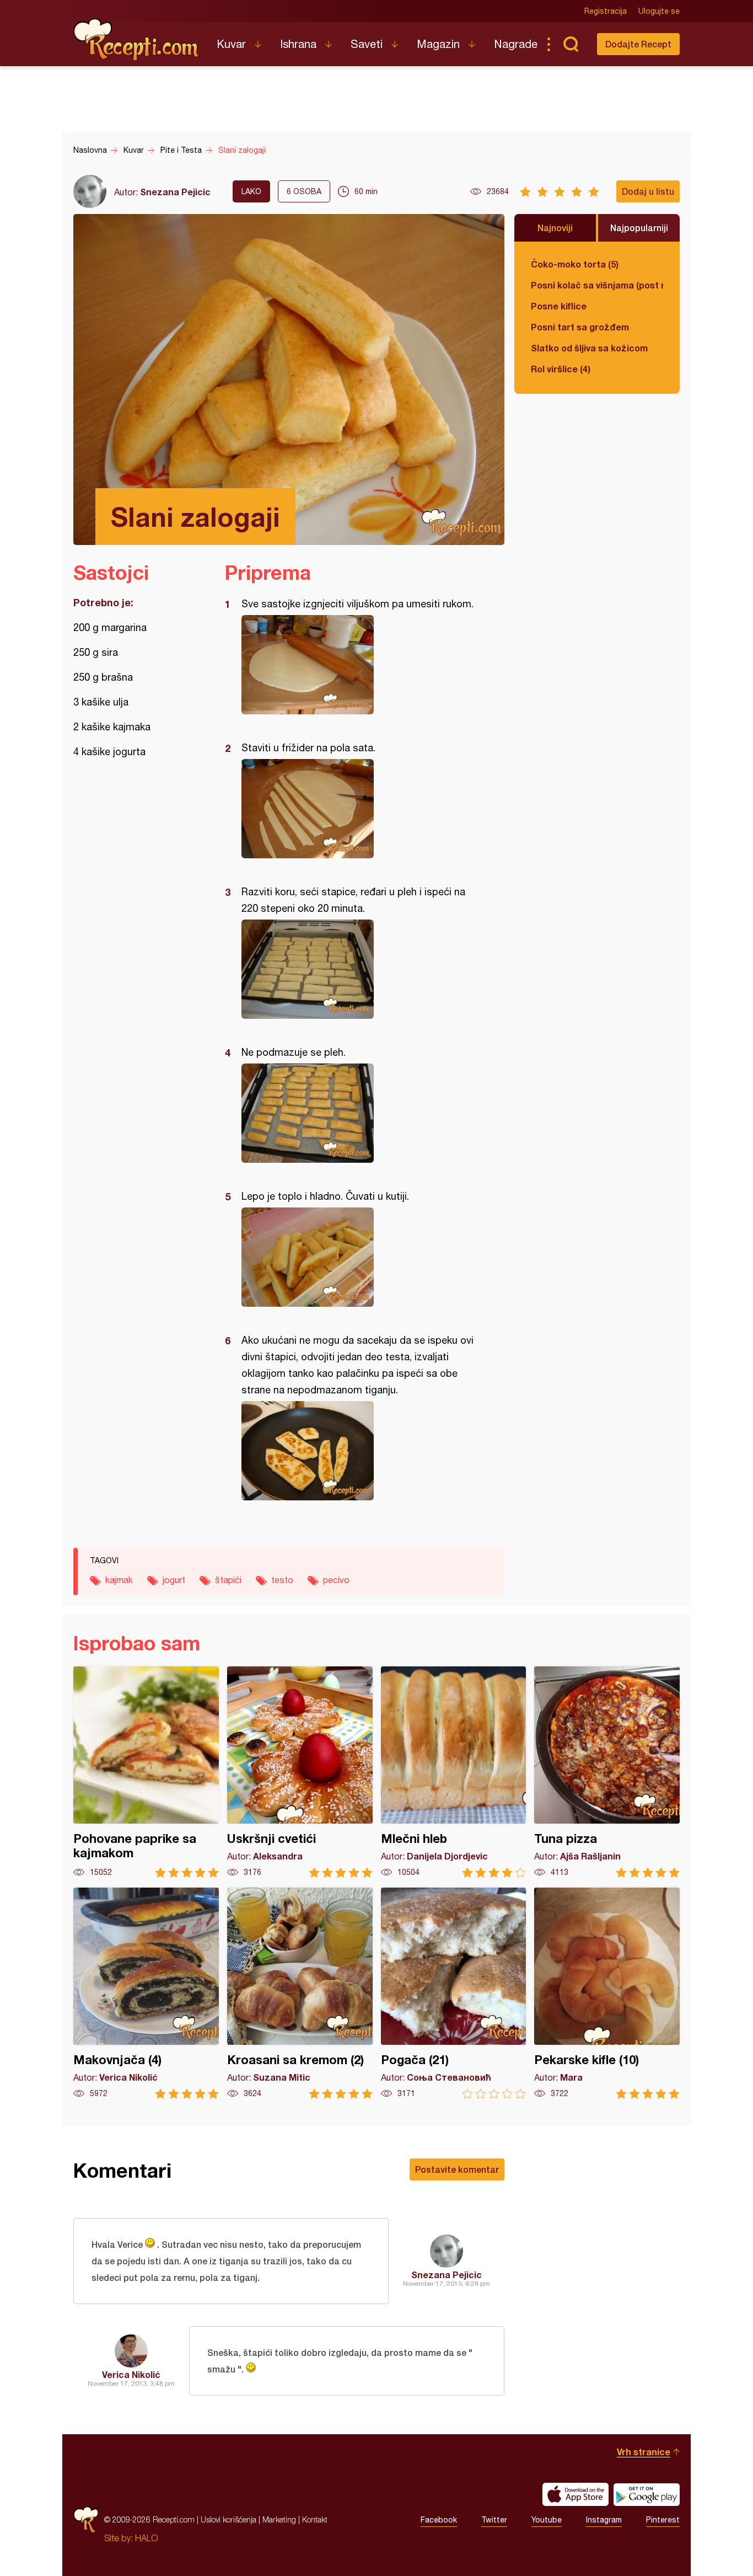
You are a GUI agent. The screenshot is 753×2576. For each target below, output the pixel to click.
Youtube (547, 2520)
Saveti (367, 44)
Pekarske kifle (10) (607, 1993)
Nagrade (516, 44)
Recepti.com (137, 40)
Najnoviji (555, 228)
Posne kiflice (559, 306)
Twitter (494, 2520)
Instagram (604, 2520)
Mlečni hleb (454, 1772)
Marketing (279, 2519)
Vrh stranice (644, 2452)
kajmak (119, 1580)
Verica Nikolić (131, 2374)
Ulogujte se (659, 11)
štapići (228, 1580)
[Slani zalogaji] (359, 665)
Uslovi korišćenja (228, 2519)
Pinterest (663, 2520)
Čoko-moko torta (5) (575, 264)
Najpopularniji (639, 228)
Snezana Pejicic (175, 192)
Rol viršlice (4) (561, 369)
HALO (146, 2538)
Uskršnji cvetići (300, 1772)
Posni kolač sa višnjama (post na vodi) (597, 285)
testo (282, 1580)
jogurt (174, 1580)
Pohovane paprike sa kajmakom (146, 1772)
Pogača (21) (454, 1993)
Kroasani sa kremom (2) (300, 1993)
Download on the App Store (575, 2494)
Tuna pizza (607, 1772)
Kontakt (315, 2519)
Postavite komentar (457, 2169)
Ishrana (298, 44)
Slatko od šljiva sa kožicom (589, 348)
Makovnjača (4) (146, 1993)
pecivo (336, 1580)
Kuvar (231, 44)
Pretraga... (571, 44)
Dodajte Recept (638, 44)
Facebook (439, 2520)
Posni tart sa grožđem (580, 327)
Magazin (438, 44)
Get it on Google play (647, 2494)
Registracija (606, 11)
